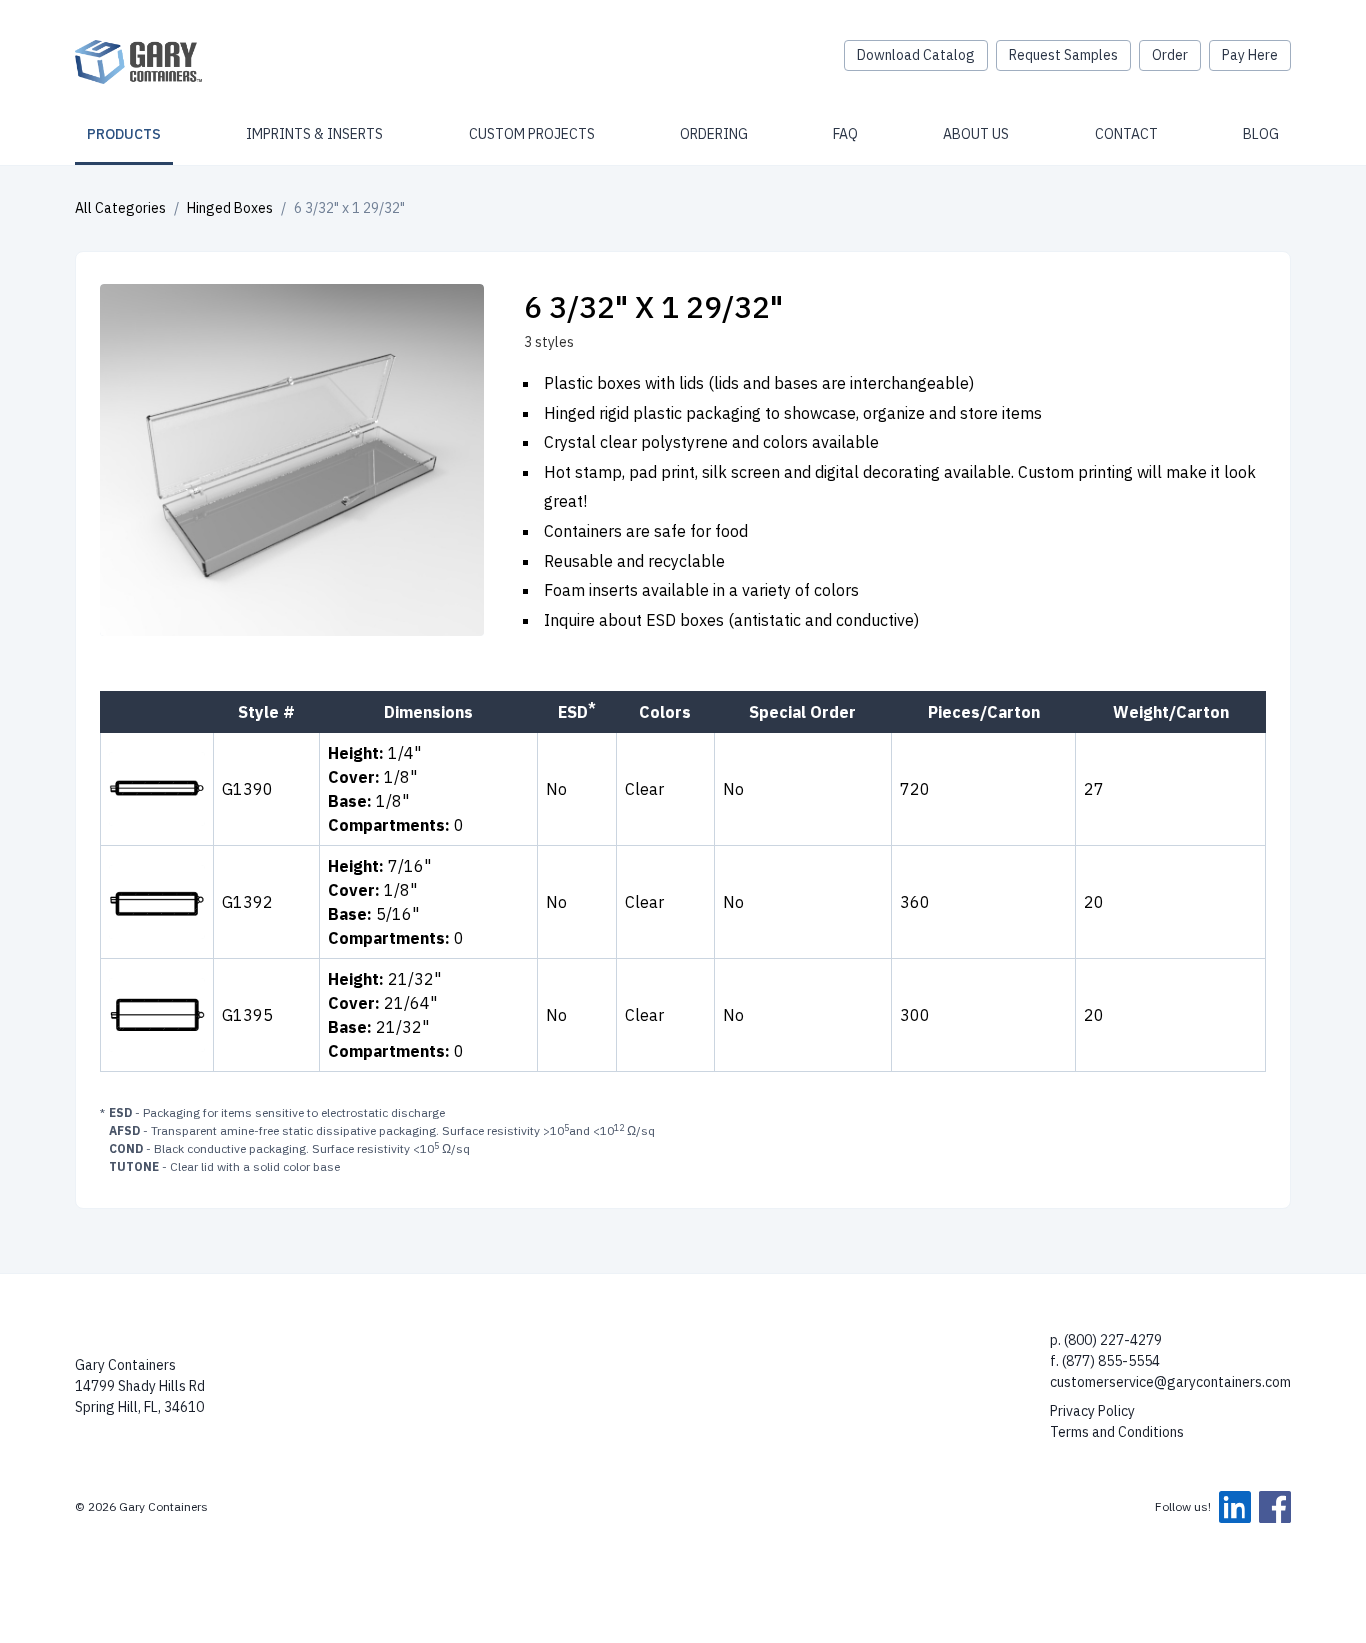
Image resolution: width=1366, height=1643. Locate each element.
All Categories (120, 208)
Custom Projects (532, 134)
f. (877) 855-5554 (1105, 1361)
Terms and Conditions (1117, 1432)
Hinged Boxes (230, 208)
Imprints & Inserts (314, 134)
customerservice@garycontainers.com (1170, 1382)
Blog (1261, 134)
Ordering (714, 134)
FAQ (845, 134)
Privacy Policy (1092, 1411)
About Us (976, 134)
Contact (1126, 134)
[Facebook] (1275, 1507)
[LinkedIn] (1235, 1507)
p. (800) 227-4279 (1106, 1340)
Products (124, 134)
